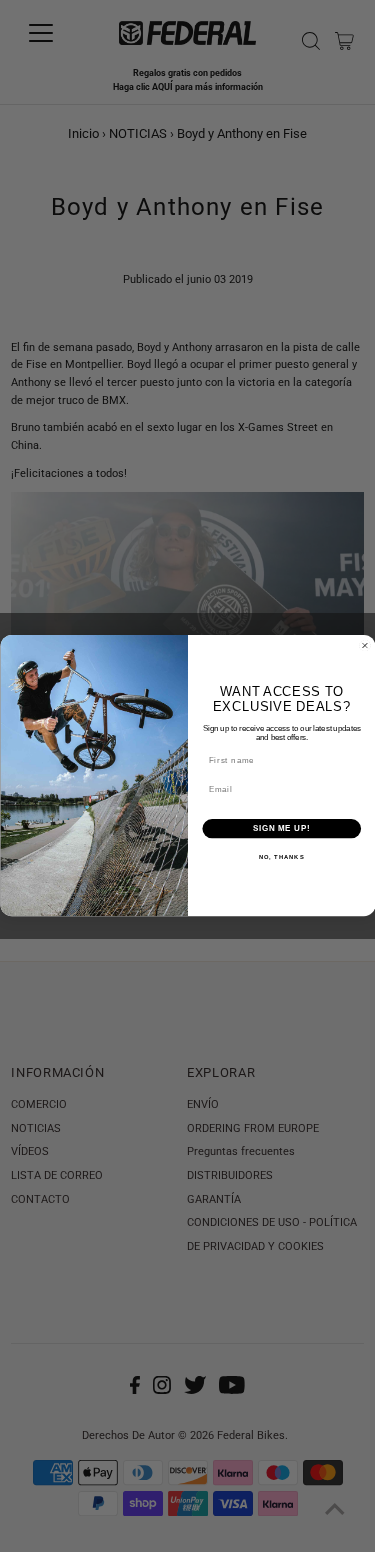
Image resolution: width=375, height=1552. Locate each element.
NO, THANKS (281, 858)
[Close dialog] (365, 646)
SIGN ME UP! (281, 829)
